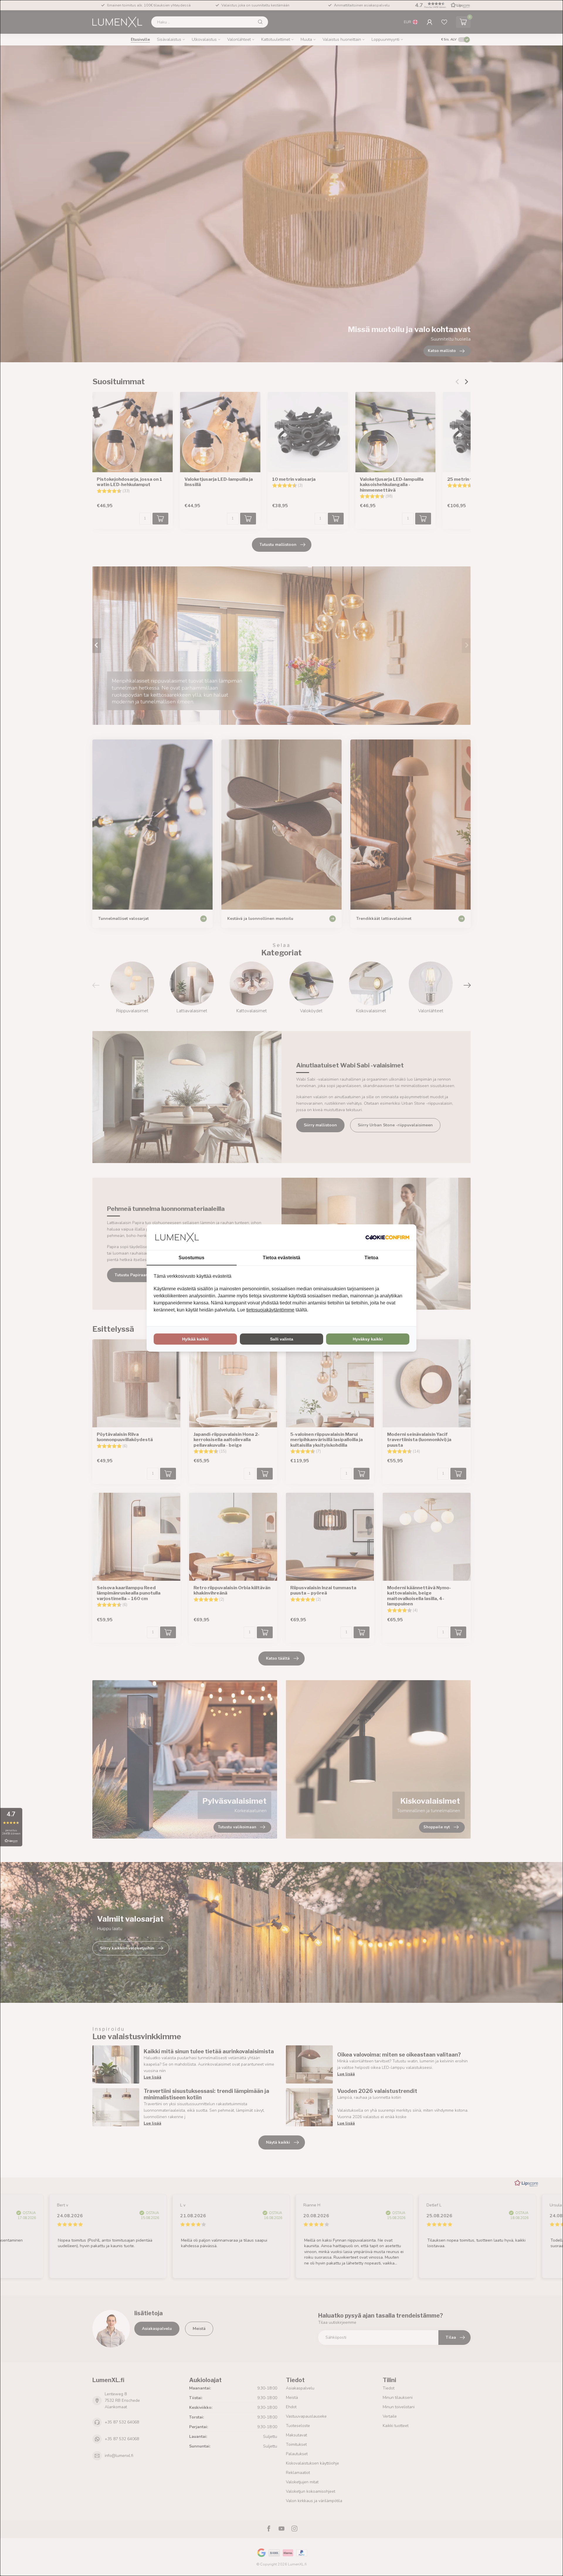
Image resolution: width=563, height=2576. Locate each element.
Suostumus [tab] (191, 1258)
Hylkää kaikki (195, 1339)
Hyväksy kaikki (368, 1339)
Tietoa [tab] (371, 1258)
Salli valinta (282, 1339)
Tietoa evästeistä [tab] (281, 1258)
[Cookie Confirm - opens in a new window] (387, 1237)
